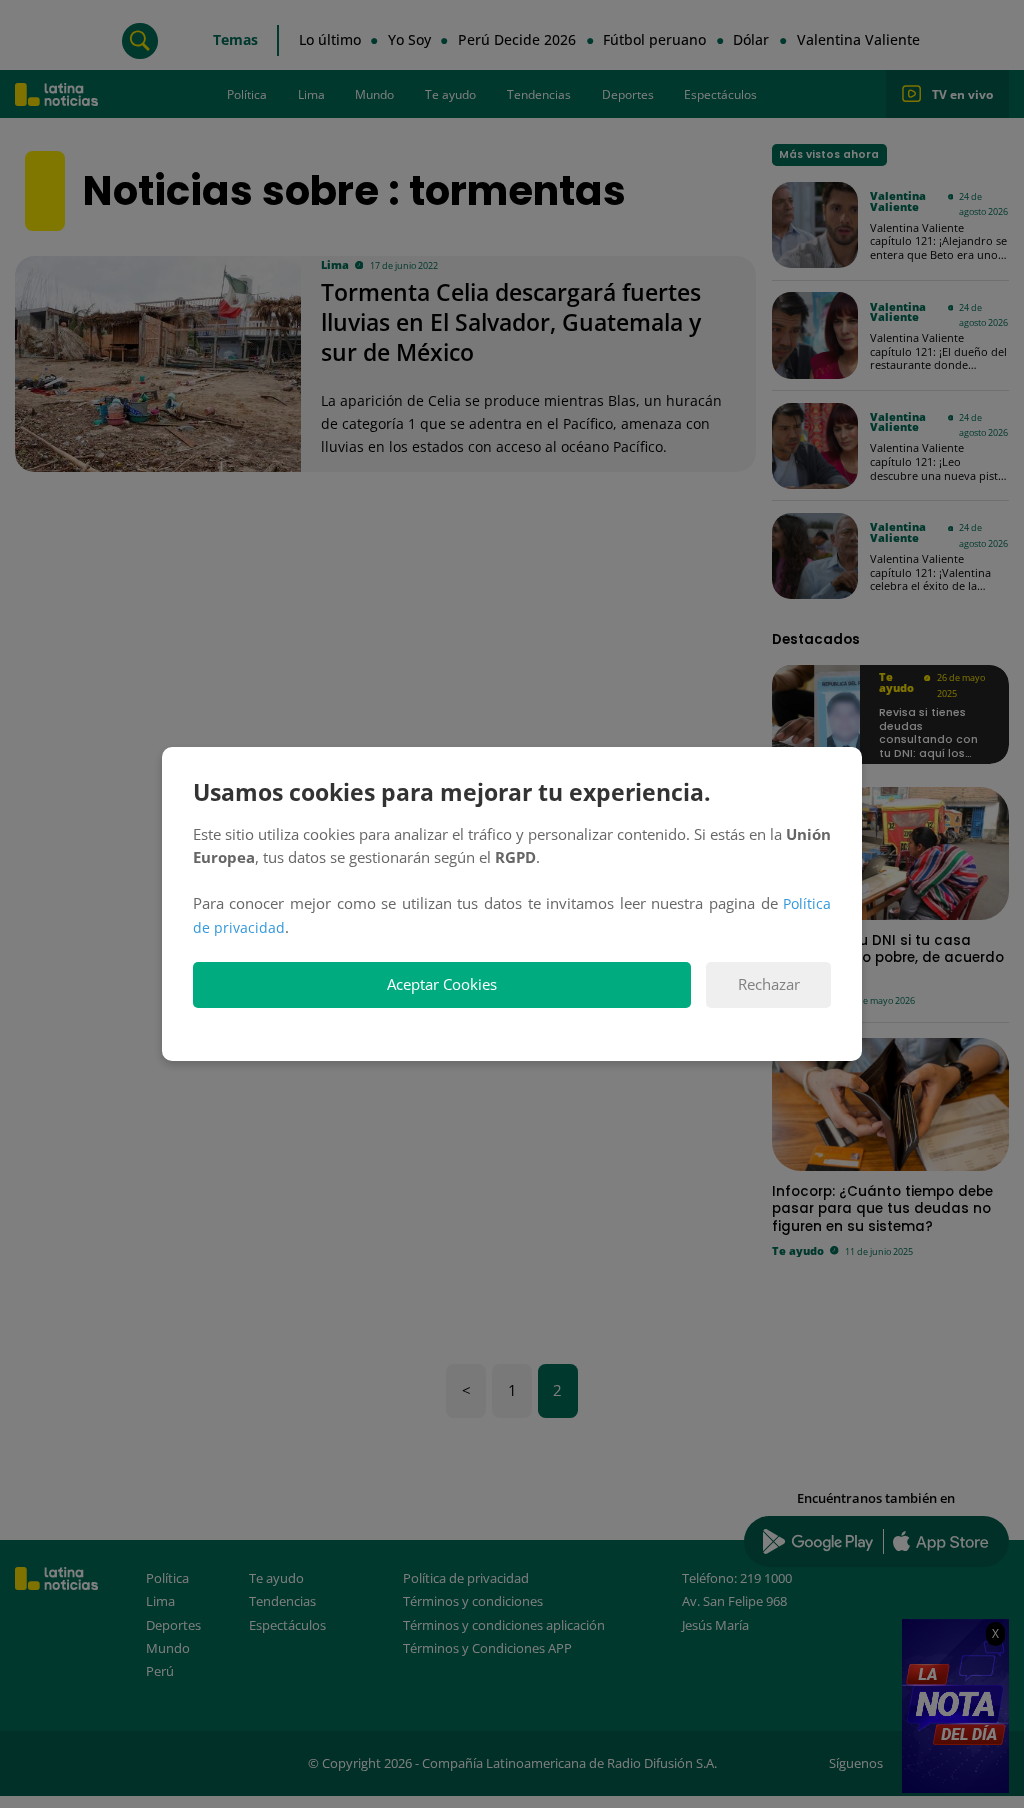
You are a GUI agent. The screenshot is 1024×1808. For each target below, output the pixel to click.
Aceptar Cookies (442, 984)
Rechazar (769, 984)
